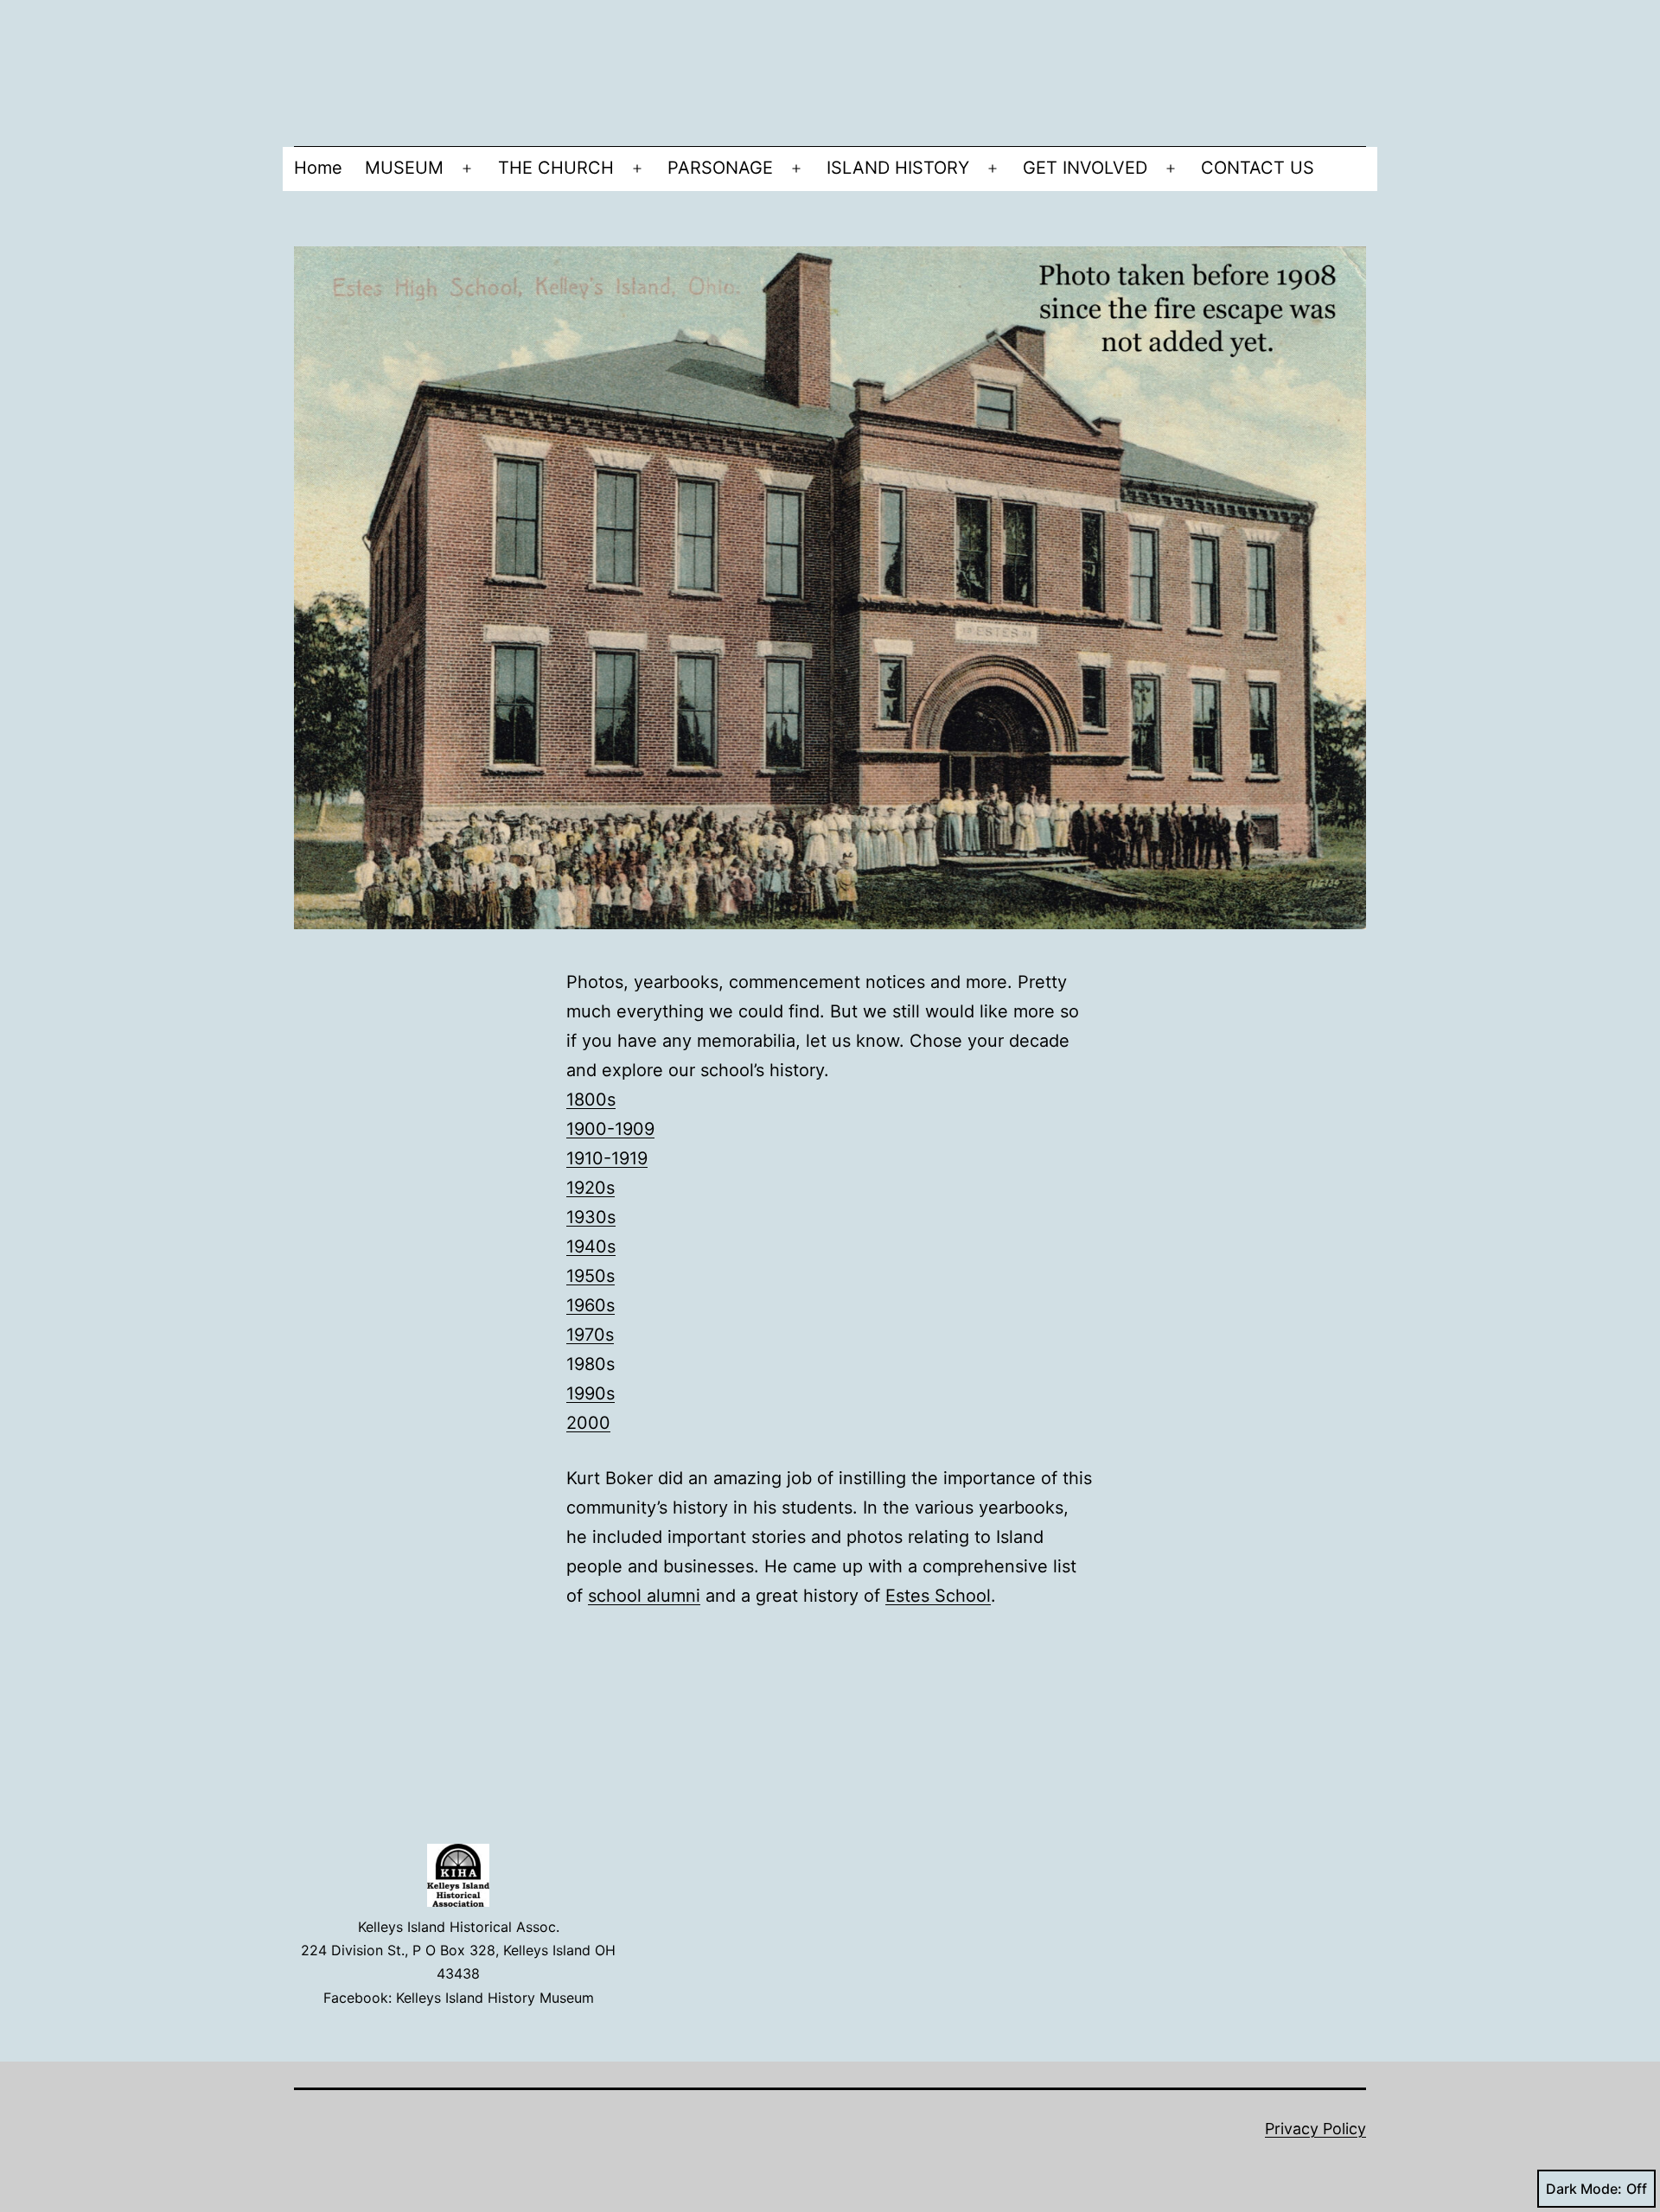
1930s (591, 1217)
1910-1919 (607, 1158)
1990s (591, 1393)
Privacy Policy (1315, 2129)
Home (318, 168)
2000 (588, 1423)
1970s (590, 1335)
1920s (591, 1188)
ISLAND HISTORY (898, 168)
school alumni (644, 1596)
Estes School (938, 1596)
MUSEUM (404, 168)
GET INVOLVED (1085, 168)
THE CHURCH (556, 168)
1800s (591, 1100)
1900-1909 (610, 1129)
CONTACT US (1258, 168)
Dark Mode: (1584, 2189)
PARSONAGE (720, 168)
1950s (591, 1276)
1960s (591, 1305)
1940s (591, 1246)
